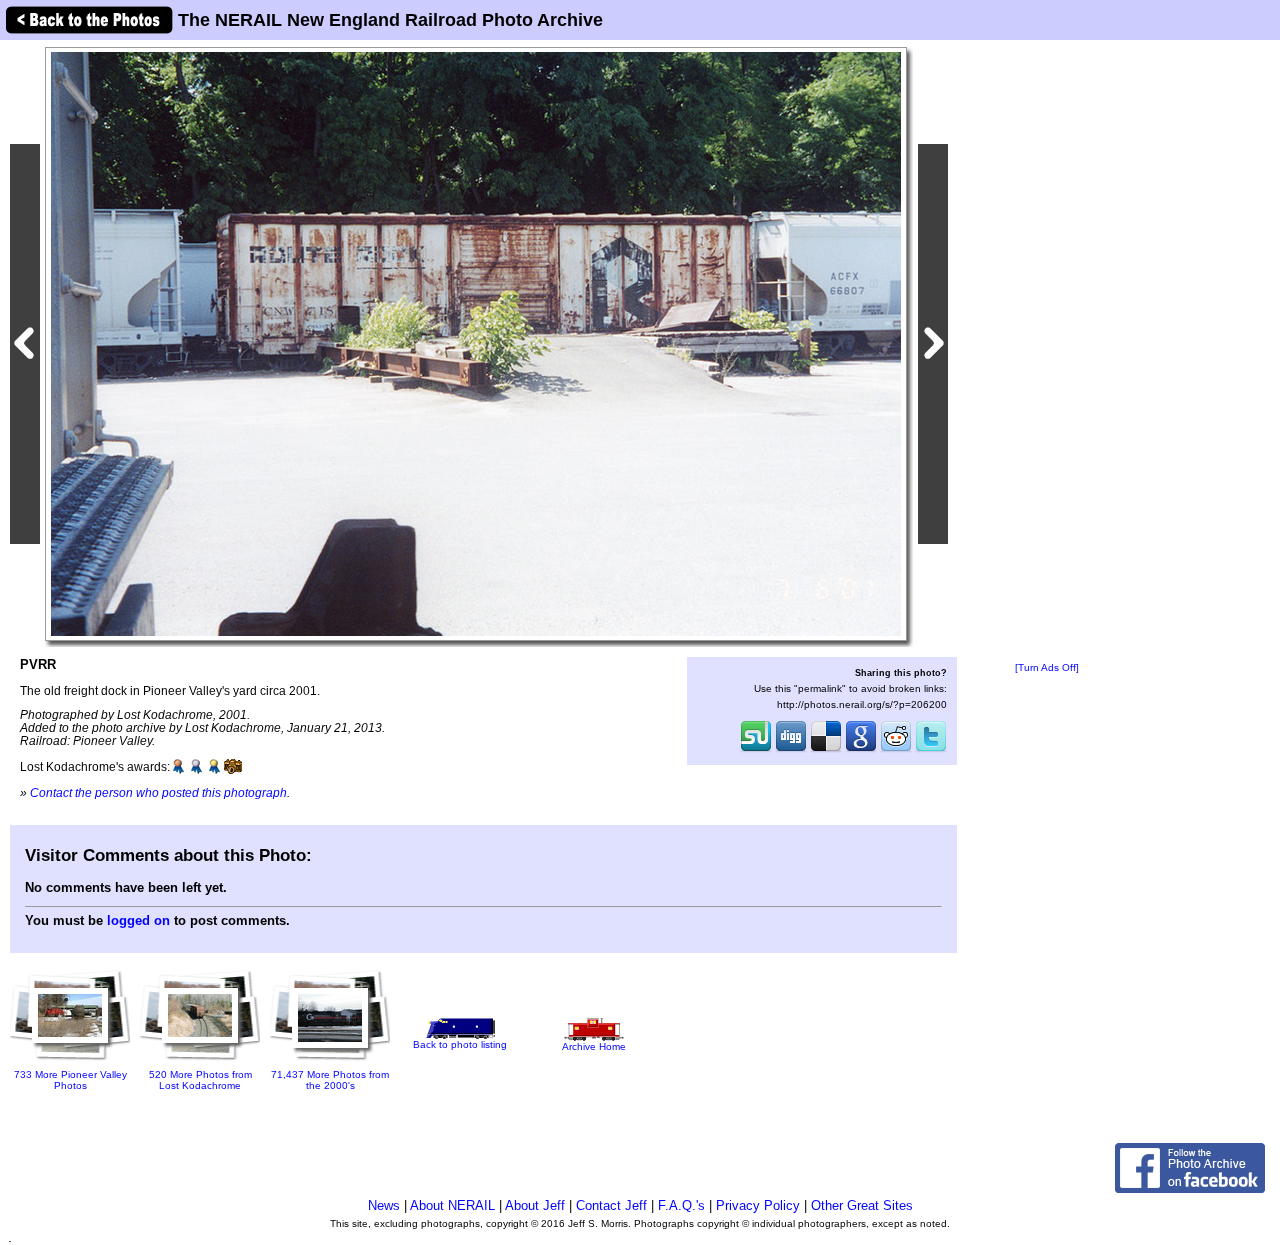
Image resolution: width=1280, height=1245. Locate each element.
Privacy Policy (758, 1205)
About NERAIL (452, 1205)
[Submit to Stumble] (756, 750)
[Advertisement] (1047, 352)
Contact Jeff (611, 1205)
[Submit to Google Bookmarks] (861, 750)
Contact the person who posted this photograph (158, 792)
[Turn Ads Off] (1047, 667)
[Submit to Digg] (791, 750)
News (384, 1205)
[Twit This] (931, 750)
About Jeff (535, 1205)
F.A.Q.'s (681, 1205)
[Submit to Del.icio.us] (826, 750)
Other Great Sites (862, 1205)
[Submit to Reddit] (896, 750)
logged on (138, 920)
